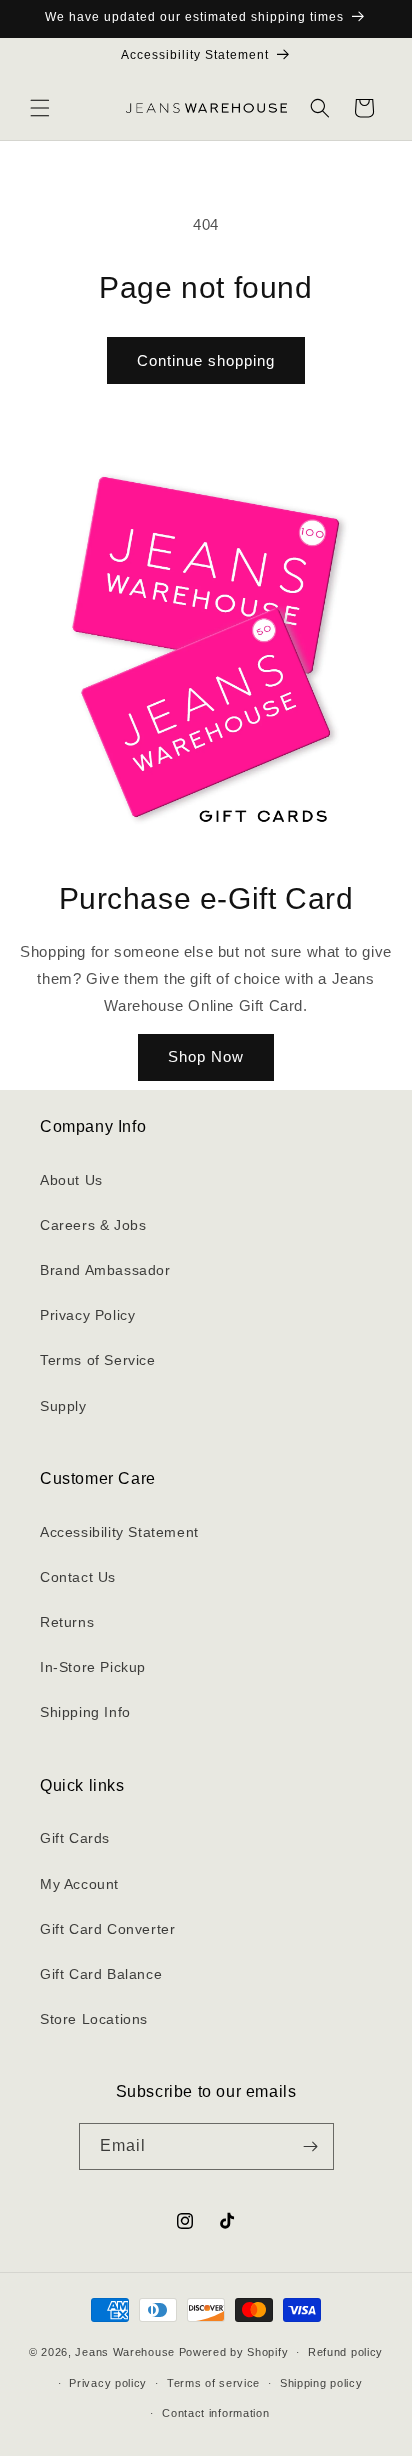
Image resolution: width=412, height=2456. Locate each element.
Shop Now (206, 1056)
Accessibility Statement (119, 1532)
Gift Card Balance (101, 1974)
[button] (40, 108)
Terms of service (213, 2383)
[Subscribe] (311, 2146)
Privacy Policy (87, 1315)
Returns (67, 1622)
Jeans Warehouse (125, 2352)
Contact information (215, 2413)
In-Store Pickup (93, 1667)
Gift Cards (75, 1838)
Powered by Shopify (234, 2352)
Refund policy (345, 2352)
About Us (71, 1180)
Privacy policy (108, 2383)
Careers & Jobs (93, 1225)
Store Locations (94, 2019)
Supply (63, 1406)
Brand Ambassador (105, 1270)
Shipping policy (321, 2383)
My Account (79, 1884)
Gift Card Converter (107, 1929)
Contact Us (78, 1577)
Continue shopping (206, 360)
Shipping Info (85, 1712)
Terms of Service (98, 1360)
